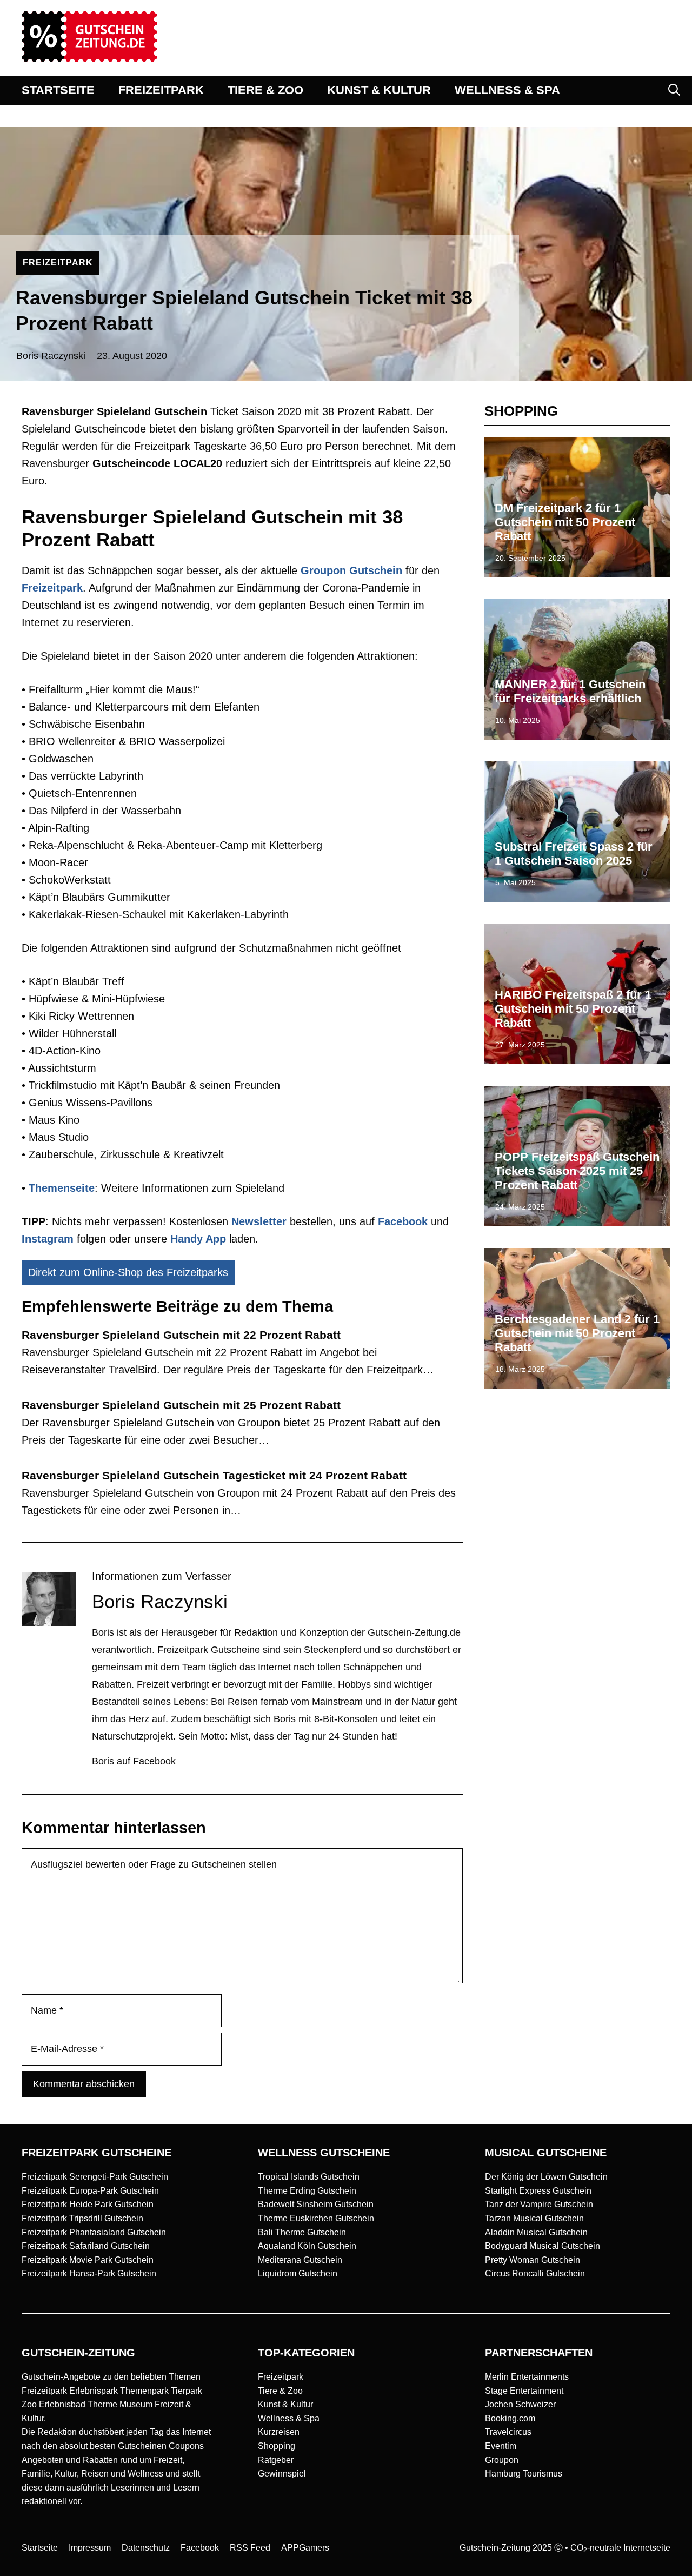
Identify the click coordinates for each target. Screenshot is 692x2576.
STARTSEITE (58, 90)
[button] (674, 90)
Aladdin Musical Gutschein (536, 2232)
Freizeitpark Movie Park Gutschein (88, 2260)
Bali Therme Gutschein (302, 2232)
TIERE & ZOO (265, 90)
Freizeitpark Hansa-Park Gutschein (89, 2273)
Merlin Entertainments (527, 2377)
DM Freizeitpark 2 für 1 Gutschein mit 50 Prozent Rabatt (565, 522)
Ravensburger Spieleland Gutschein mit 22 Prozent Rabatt (181, 1335)
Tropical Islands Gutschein (309, 2177)
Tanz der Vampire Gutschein (539, 2204)
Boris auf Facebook (134, 1761)
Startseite (40, 2548)
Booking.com (510, 2418)
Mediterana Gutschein (300, 2260)
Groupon (502, 2460)
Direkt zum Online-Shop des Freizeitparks (128, 1272)
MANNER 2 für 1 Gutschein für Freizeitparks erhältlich (570, 691)
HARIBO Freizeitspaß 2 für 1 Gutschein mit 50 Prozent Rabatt (573, 1009)
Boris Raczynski (51, 356)
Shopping (277, 2446)
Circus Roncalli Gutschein (535, 2273)
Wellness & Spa (289, 2418)
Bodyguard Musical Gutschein (543, 2246)
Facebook (403, 1221)
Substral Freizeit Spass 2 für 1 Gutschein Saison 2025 (574, 854)
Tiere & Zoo (280, 2391)
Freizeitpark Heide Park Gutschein (88, 2204)
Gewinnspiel (282, 2474)
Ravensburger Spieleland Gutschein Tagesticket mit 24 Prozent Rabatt (214, 1475)
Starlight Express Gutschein (538, 2191)
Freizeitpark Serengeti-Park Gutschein (95, 2177)
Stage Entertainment (524, 2391)
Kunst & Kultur (285, 2404)
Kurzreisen (279, 2432)
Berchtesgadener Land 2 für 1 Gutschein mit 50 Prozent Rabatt (577, 1333)
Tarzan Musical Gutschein (534, 2218)
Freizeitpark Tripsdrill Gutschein (82, 2218)
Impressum (90, 2548)
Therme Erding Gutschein (307, 2191)
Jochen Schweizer (520, 2404)
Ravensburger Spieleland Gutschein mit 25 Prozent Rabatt (181, 1405)
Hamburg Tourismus (524, 2474)
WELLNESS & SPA (507, 90)
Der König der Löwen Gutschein (546, 2177)
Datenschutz (146, 2548)
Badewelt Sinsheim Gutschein (316, 2204)
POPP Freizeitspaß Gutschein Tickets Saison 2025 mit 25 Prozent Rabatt (577, 1171)
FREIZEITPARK (161, 90)
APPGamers (305, 2548)
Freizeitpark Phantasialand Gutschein (94, 2232)
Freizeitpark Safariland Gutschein (86, 2246)
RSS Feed (250, 2548)
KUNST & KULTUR (379, 90)
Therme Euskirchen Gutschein (316, 2218)
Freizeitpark (281, 2377)
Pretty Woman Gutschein (533, 2260)
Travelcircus (508, 2432)
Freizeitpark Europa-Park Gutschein (90, 2191)
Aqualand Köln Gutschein (307, 2246)
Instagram (48, 1239)
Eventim (501, 2446)
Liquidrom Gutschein (298, 2273)
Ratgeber (276, 2460)
